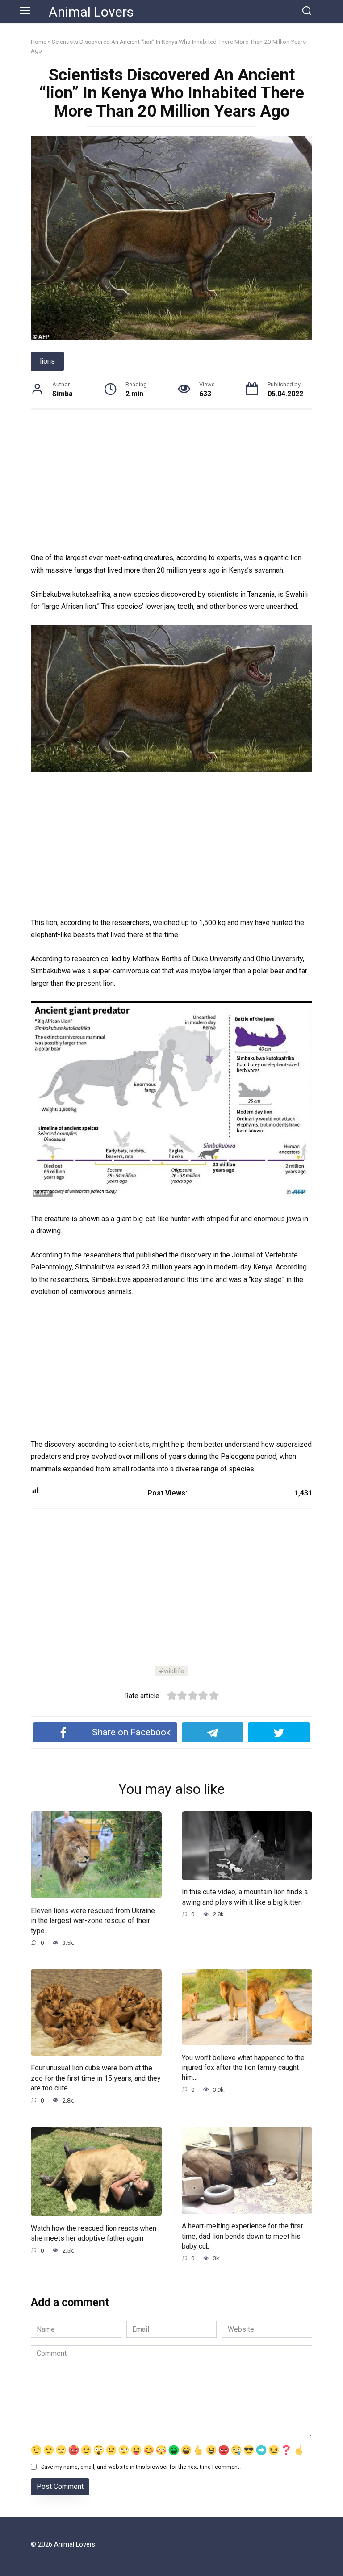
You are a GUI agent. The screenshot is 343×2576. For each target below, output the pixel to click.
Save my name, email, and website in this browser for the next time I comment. (141, 2467)
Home (39, 42)
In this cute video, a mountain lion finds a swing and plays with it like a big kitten (245, 1897)
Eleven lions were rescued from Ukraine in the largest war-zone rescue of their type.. (93, 1920)
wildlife (174, 1671)
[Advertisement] (171, 486)
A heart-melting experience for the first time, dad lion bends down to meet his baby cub (242, 2236)
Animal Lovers (91, 12)
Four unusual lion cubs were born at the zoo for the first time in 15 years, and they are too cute (96, 2078)
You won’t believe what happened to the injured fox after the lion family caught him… (243, 2067)
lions (47, 361)
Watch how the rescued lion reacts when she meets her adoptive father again (94, 2233)
